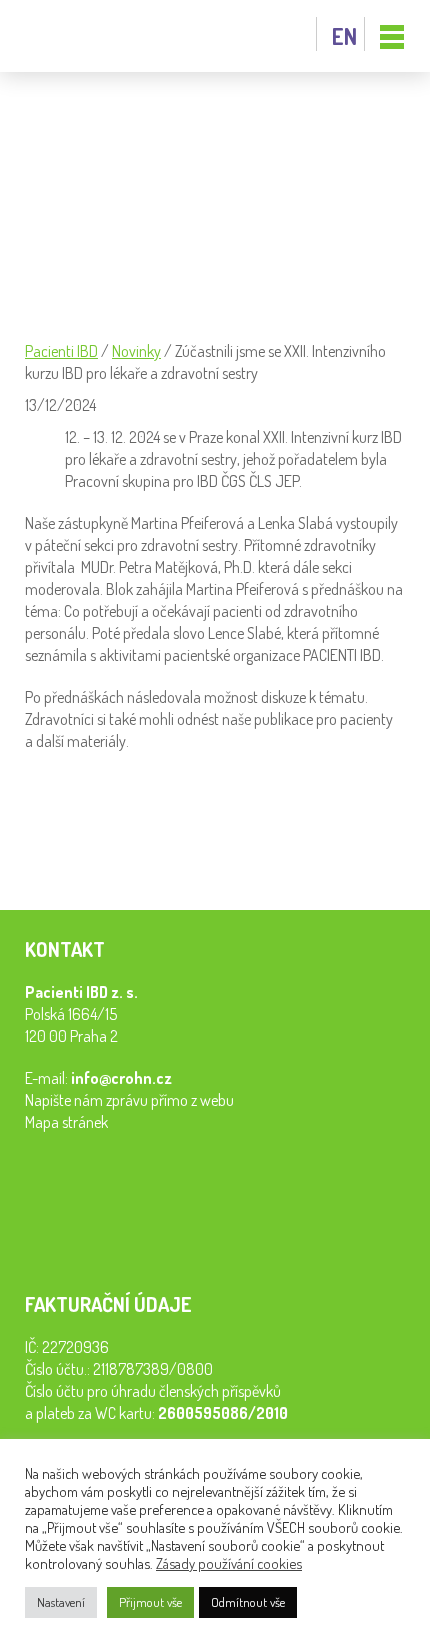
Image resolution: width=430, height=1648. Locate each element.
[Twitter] (133, 852)
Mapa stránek (66, 1122)
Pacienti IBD (70, 36)
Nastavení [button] (61, 1602)
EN (344, 36)
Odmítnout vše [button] (248, 1602)
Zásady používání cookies (229, 1563)
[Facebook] (45, 852)
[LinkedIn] (89, 852)
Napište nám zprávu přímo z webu (129, 1100)
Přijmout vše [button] (150, 1602)
